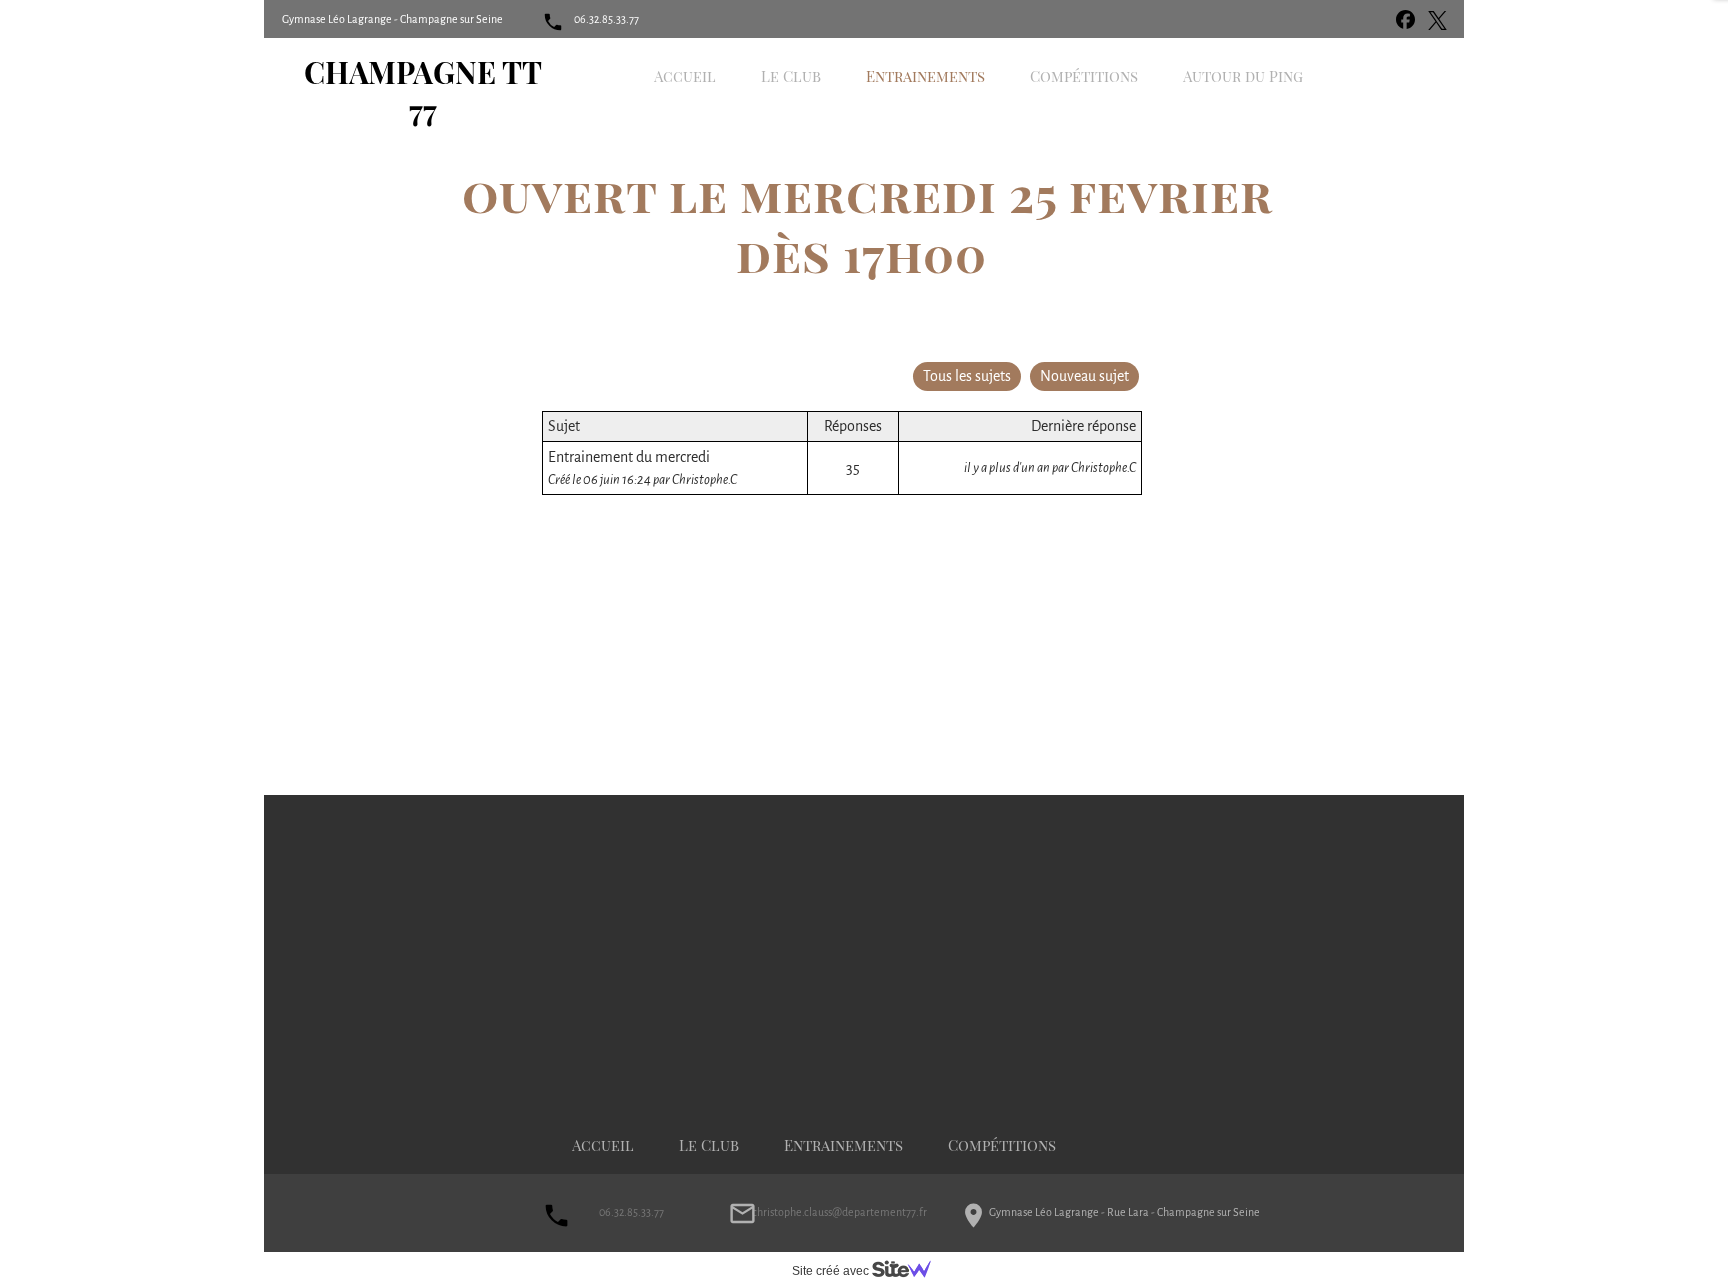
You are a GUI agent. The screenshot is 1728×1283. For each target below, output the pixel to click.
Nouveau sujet (1084, 376)
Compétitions (1002, 1145)
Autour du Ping (1243, 76)
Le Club (709, 1145)
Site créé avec (832, 1271)
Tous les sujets (967, 376)
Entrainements (843, 1145)
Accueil (603, 1145)
